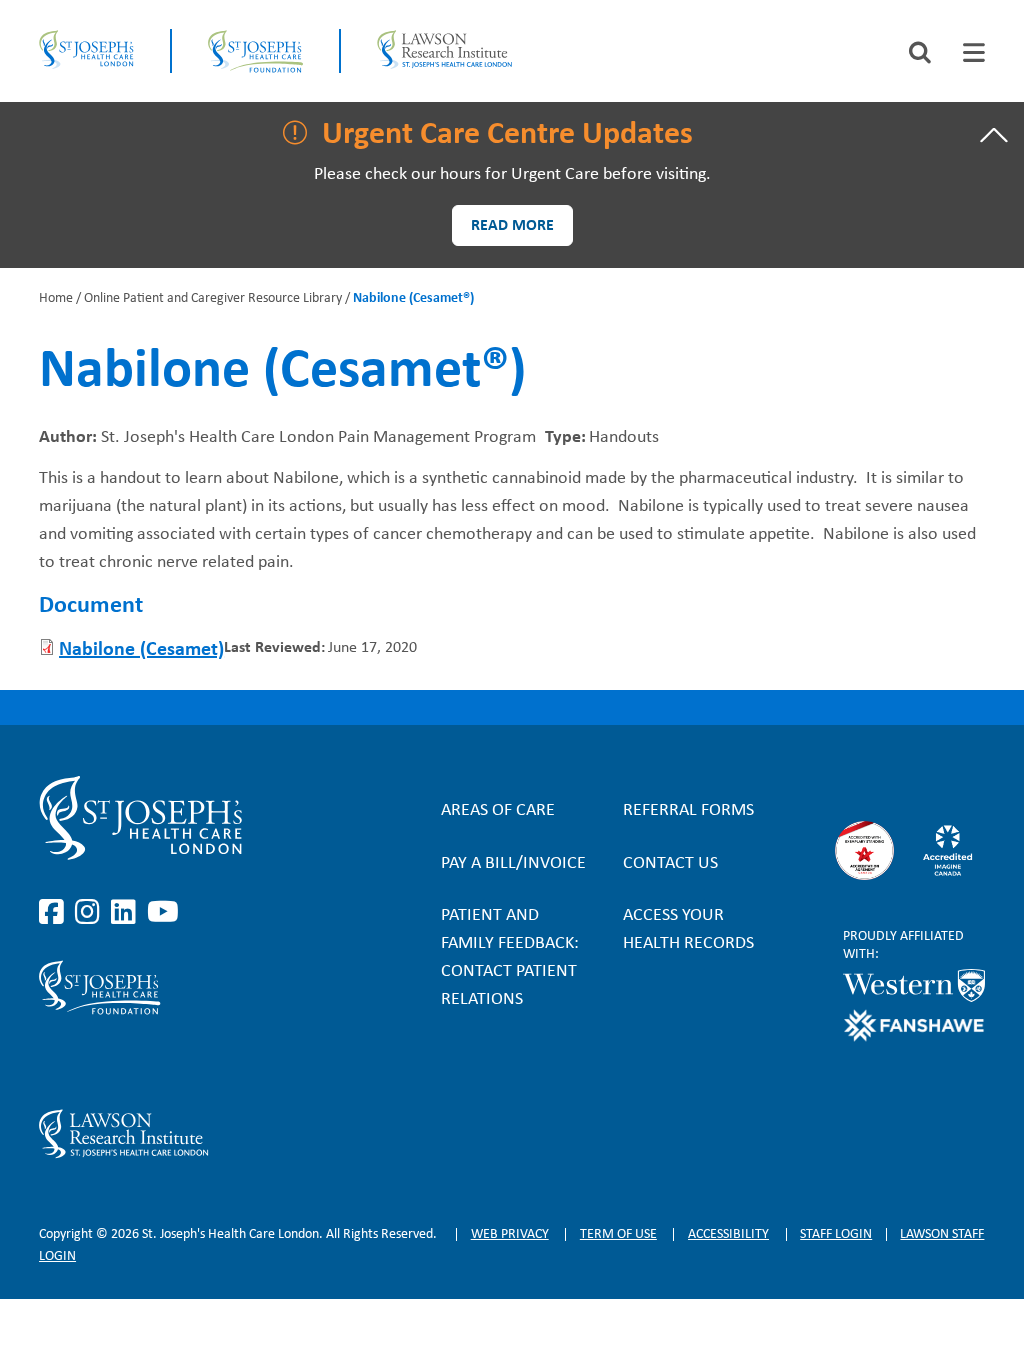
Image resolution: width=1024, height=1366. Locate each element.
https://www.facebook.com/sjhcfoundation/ (55, 1062)
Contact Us (670, 863)
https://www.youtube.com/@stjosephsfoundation (163, 1062)
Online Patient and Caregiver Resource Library (213, 298)
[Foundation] (255, 51)
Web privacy (510, 1234)
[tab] (974, 52)
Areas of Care (498, 810)
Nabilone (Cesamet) (141, 650)
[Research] (181, 1134)
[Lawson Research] (444, 51)
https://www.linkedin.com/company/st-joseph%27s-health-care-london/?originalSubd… (127, 913)
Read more (512, 226)
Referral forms (688, 810)
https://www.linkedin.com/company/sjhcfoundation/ (127, 1062)
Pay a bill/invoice (513, 863)
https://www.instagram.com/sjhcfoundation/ (91, 1062)
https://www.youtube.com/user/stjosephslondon (163, 913)
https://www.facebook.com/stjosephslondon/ (55, 913)
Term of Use (618, 1234)
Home (56, 298)
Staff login (836, 1234)
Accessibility (728, 1234)
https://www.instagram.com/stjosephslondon (91, 913)
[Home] (86, 51)
